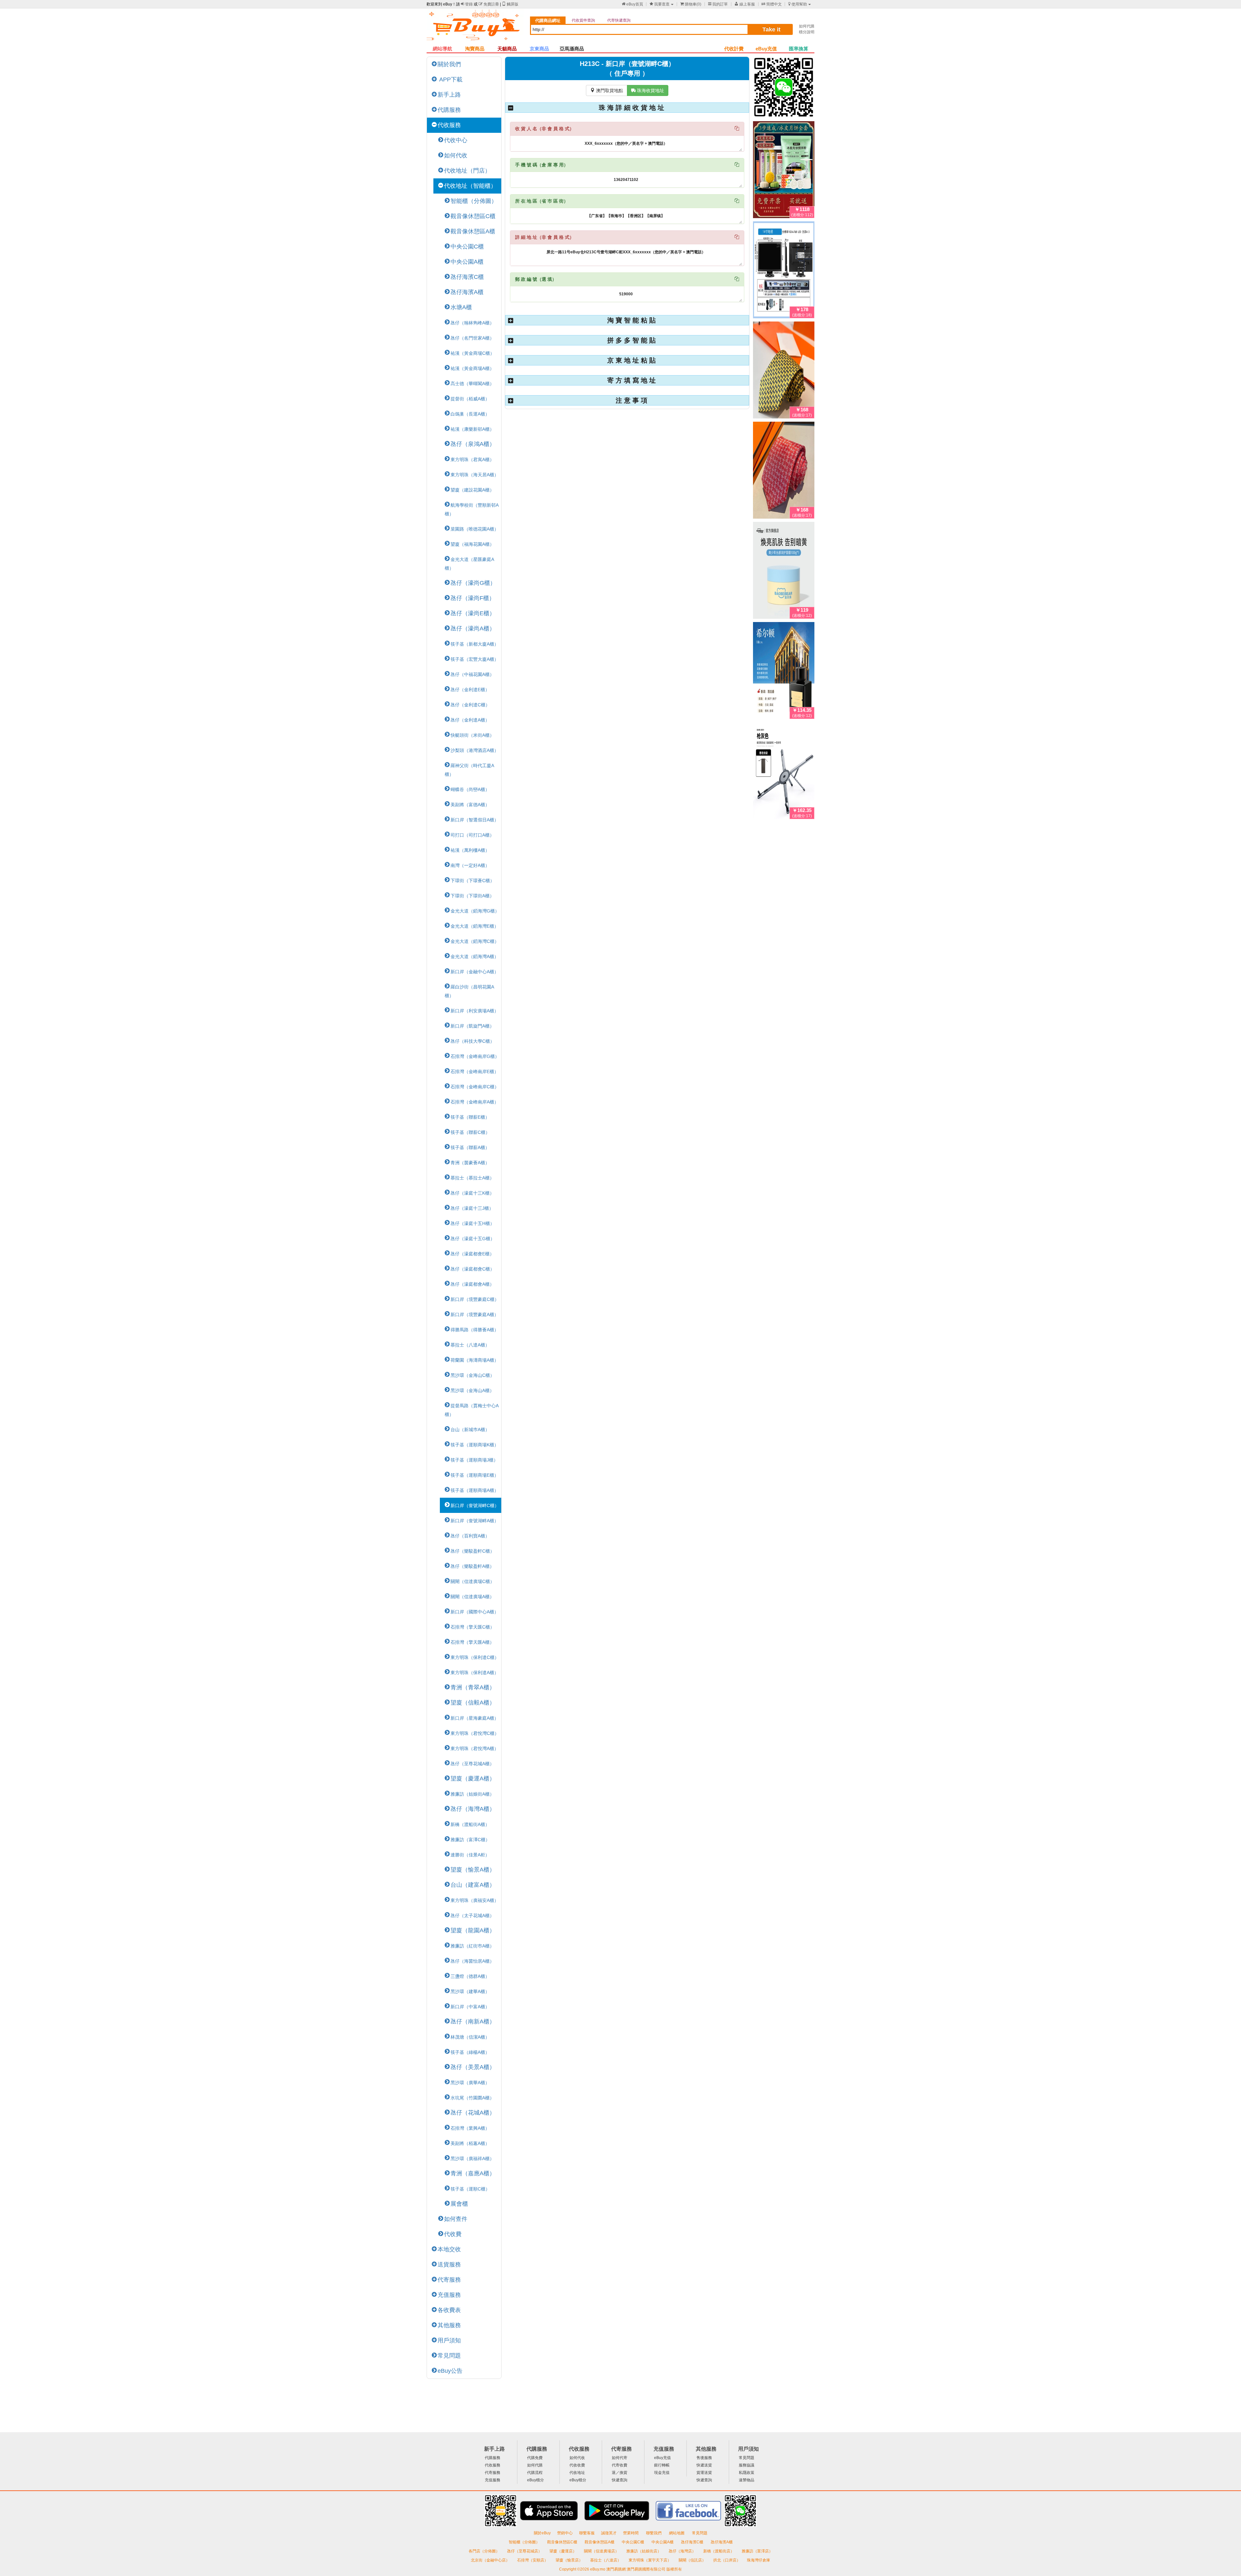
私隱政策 (747, 2473)
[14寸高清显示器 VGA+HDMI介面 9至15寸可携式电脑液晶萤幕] (784, 271)
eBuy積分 (536, 2480)
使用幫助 (798, 4)
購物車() (691, 4)
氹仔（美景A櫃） (473, 2067)
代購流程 (535, 2473)
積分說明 (807, 32)
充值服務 (449, 2295)
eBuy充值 (766, 49)
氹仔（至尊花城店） (525, 2551)
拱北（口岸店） (727, 2560)
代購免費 (535, 2458)
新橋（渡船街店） (719, 2551)
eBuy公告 (450, 2371)
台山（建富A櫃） (473, 1885)
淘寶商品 (475, 49)
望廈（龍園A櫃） (473, 1930)
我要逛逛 (660, 4)
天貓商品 (507, 49)
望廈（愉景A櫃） (473, 1870)
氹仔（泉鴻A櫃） (473, 444)
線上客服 (745, 4)
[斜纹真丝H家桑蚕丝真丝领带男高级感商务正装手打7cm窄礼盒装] (784, 471)
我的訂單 (718, 4)
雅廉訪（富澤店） (757, 2551)
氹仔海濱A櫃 (467, 292)
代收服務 (449, 125)
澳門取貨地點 (607, 90)
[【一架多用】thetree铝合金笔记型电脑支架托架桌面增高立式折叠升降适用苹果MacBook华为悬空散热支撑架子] (784, 772)
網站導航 (442, 49)
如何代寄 (620, 2458)
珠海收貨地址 (648, 90)
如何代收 (456, 155)
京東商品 (539, 49)
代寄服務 (449, 2280)
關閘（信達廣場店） (602, 2551)
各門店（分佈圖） (484, 2551)
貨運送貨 (704, 2473)
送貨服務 (449, 2265)
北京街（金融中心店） (491, 2560)
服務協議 (747, 2465)
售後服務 (704, 2458)
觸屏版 (510, 4)
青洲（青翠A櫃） (473, 1687)
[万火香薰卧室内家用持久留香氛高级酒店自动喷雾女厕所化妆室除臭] (784, 672)
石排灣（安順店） (533, 2560)
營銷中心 (565, 2533)
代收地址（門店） (467, 171)
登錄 (467, 4)
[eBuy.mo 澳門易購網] (475, 28)
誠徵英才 (609, 2533)
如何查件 (456, 2219)
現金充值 (662, 2473)
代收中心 (456, 140)
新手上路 (449, 95)
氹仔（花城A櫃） (473, 2113)
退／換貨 (620, 2473)
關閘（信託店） (693, 2560)
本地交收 (449, 2249)
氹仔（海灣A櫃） (473, 1809)
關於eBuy (542, 2533)
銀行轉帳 (662, 2465)
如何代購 (807, 26)
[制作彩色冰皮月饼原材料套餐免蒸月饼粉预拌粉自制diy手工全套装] (784, 171)
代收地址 (577, 2473)
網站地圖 (677, 2533)
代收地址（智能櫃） (470, 186)
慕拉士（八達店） (606, 2560)
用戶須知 (449, 2340)
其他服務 (449, 2325)
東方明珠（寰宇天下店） (650, 2560)
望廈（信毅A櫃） (473, 1703)
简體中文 (772, 4)
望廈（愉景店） (570, 2560)
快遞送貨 (704, 2465)
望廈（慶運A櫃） (473, 1779)
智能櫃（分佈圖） (474, 201)
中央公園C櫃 (467, 247)
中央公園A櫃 (467, 262)
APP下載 (450, 79)
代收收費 (577, 2465)
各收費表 (449, 2310)
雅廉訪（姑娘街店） (644, 2551)
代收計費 (734, 49)
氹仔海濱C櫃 (467, 277)
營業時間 (631, 2533)
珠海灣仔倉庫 (758, 2560)
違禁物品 (747, 2480)
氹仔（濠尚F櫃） (473, 598)
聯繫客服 (587, 2533)
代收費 (453, 2234)
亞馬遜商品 (572, 49)
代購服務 (449, 110)
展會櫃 (459, 2204)
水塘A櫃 (461, 307)
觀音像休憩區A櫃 (473, 231)
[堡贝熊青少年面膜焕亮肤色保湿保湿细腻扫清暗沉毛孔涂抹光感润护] (784, 572)
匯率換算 (799, 49)
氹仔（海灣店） (683, 2551)
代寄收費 (620, 2465)
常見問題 (449, 2356)
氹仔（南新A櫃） (473, 2022)
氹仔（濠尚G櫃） (473, 583)
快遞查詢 (620, 2480)
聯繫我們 (654, 2533)
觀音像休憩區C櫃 (473, 216)
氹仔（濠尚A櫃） (473, 628)
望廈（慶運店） (563, 2551)
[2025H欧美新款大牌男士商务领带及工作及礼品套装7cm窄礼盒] (784, 371)
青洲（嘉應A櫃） (473, 2173)
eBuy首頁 (632, 4)
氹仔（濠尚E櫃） (473, 613)
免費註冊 (489, 4)
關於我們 (449, 64)
